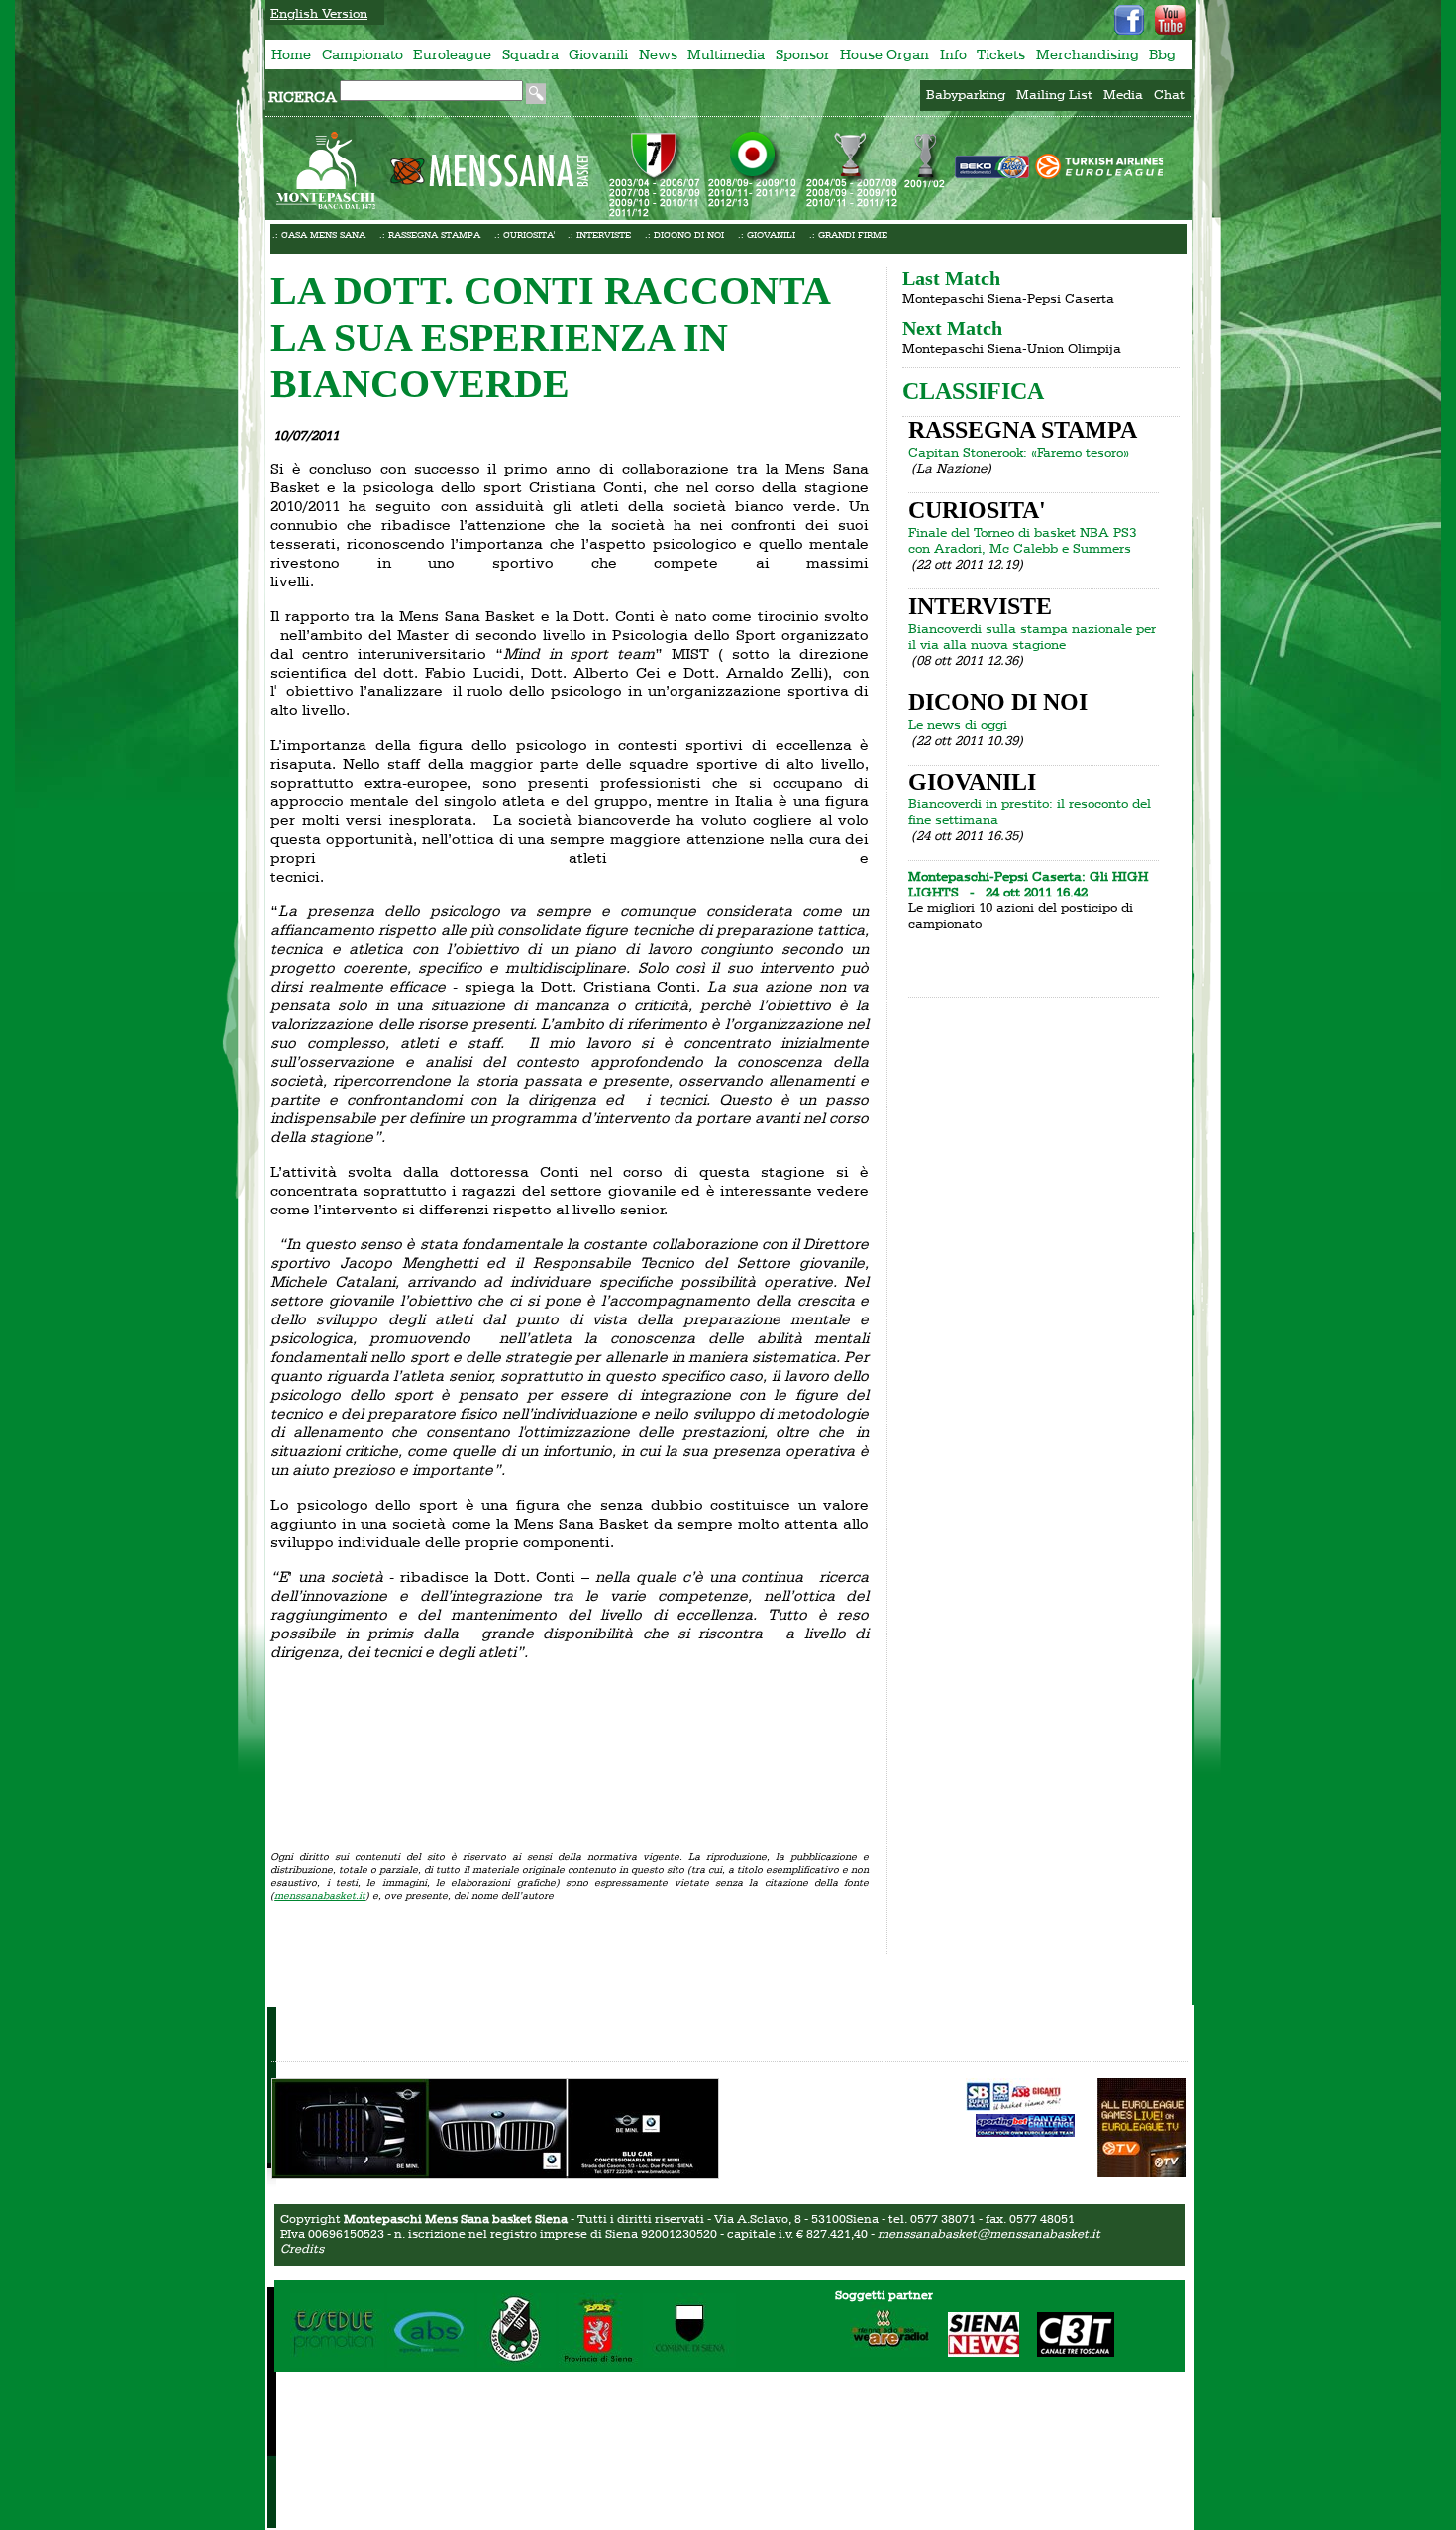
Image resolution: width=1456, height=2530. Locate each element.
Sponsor (803, 54)
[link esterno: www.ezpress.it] (1015, 2096)
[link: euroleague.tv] (1142, 2172)
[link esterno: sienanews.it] (976, 2352)
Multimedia (726, 54)
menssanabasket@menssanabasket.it (989, 2233)
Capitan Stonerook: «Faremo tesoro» (1019, 452)
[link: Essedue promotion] (337, 2364)
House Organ (884, 54)
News (658, 54)
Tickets (1001, 54)
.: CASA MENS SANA (319, 234)
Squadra (530, 54)
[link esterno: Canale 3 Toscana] (1068, 2352)
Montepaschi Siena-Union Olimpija (1012, 348)
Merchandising (1088, 54)
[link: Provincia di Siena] (599, 2364)
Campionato (363, 54)
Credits (302, 2248)
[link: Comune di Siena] (689, 2364)
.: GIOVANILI (767, 234)
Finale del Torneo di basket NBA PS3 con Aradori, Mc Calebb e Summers (1022, 540)
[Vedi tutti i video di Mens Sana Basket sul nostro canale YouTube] (1170, 20)
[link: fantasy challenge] (1025, 2132)
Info (953, 54)
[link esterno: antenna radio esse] (883, 2352)
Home (291, 54)
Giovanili (598, 54)
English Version (319, 13)
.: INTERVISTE (599, 234)
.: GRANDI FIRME (848, 234)
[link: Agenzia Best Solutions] (431, 2364)
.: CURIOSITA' (524, 234)
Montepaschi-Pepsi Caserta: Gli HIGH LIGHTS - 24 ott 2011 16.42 (1028, 884)
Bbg (1162, 54)
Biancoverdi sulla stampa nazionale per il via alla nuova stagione (1032, 636)
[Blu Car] (495, 2172)
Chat (1169, 94)
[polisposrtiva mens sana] (517, 2364)
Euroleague (452, 54)
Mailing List (1054, 94)
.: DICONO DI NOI (684, 234)
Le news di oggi (958, 724)
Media (1123, 94)
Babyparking (966, 94)
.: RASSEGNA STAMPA (430, 234)
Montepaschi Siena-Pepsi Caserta (1008, 298)
